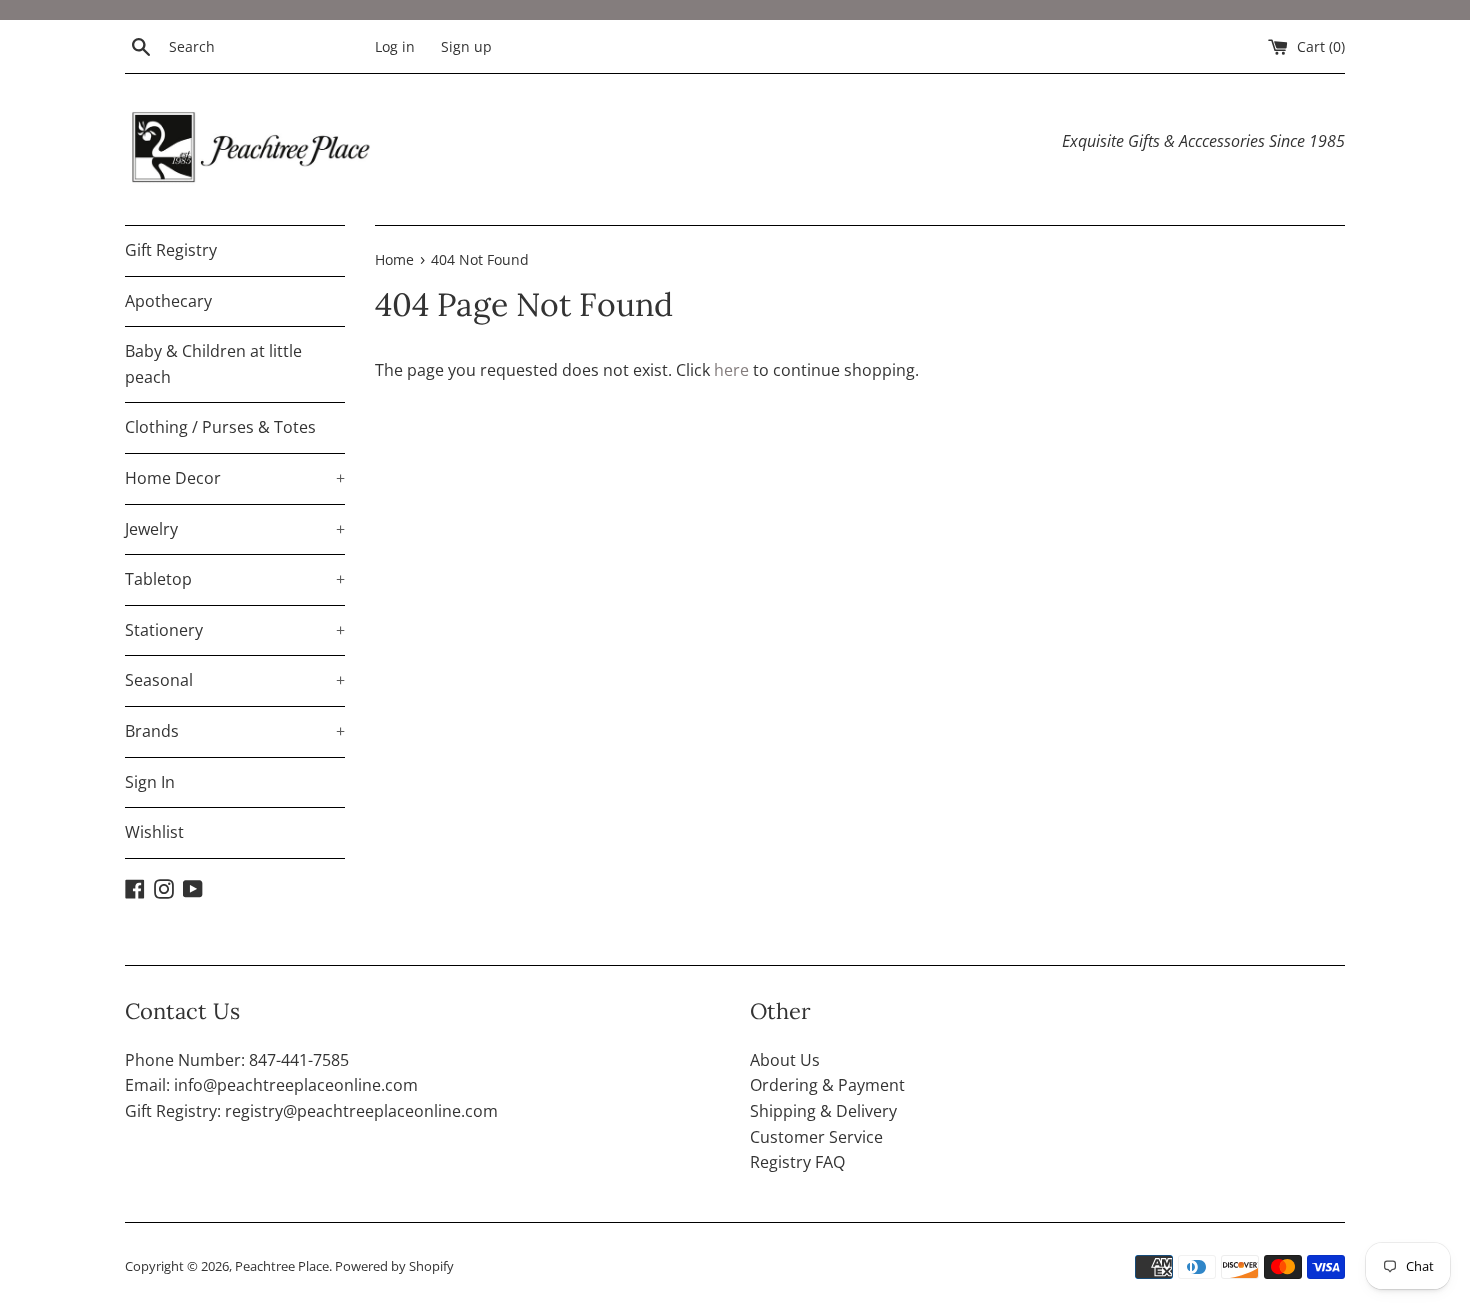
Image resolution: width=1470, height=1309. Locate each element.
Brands (235, 731)
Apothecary (168, 301)
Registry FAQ (797, 1162)
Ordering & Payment (827, 1085)
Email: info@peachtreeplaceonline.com (271, 1085)
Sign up (466, 46)
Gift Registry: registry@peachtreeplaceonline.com (311, 1111)
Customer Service (816, 1137)
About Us (785, 1060)
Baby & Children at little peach (213, 364)
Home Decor (235, 478)
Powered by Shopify (394, 1266)
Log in (395, 46)
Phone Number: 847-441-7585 (237, 1060)
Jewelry (235, 529)
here (731, 370)
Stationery (235, 630)
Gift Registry (171, 250)
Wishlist (154, 832)
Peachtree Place (282, 1266)
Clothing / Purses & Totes (220, 427)
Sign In (150, 782)
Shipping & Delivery (823, 1111)
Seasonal (235, 680)
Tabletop (235, 579)
